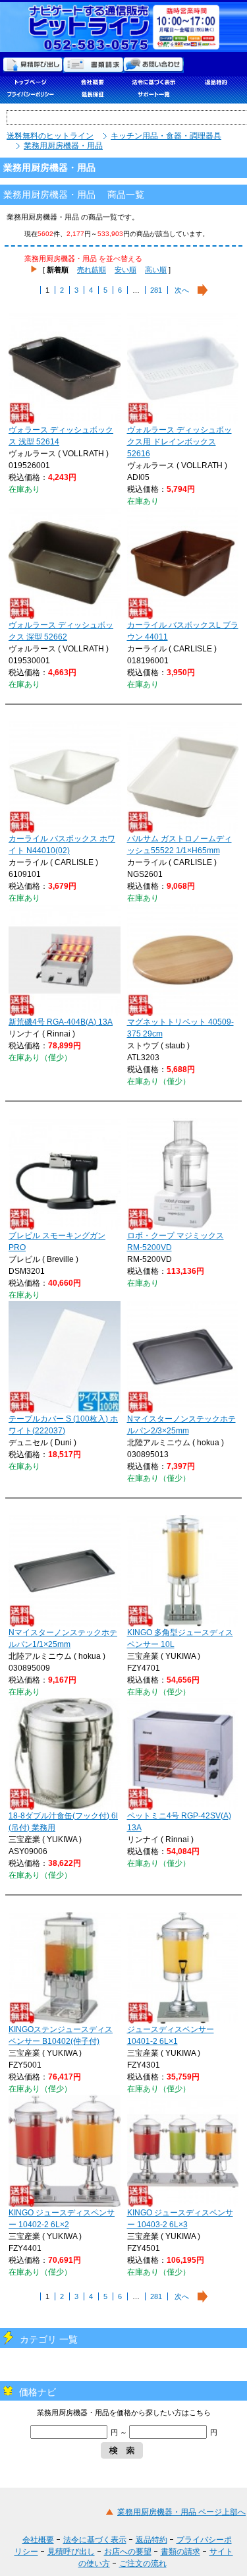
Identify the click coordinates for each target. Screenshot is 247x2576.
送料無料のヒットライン (50, 136)
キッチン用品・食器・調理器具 (166, 136)
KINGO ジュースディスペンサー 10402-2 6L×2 (62, 2219)
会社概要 (38, 2540)
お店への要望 (128, 2552)
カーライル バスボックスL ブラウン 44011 (183, 631)
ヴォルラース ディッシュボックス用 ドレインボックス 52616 (179, 442)
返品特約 (151, 2540)
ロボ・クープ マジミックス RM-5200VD (176, 1242)
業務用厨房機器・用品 (63, 146)
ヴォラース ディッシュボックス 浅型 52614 (61, 436)
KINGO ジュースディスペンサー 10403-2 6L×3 (180, 2219)
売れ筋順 (92, 270)
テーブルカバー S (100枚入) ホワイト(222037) (63, 1425)
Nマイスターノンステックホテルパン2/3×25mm (181, 1425)
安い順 (125, 270)
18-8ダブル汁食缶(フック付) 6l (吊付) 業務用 (63, 1822)
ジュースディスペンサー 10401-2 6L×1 (171, 2035)
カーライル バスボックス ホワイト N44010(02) (62, 845)
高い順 (156, 270)
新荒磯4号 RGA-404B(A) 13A (61, 1022)
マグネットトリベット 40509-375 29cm (180, 1028)
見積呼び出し (71, 2552)
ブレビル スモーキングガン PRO (57, 1242)
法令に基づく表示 (95, 2540)
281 (156, 290)
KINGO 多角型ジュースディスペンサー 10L (180, 1638)
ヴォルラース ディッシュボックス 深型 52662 (61, 631)
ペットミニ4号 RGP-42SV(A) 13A (179, 1822)
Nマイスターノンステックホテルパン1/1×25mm (63, 1638)
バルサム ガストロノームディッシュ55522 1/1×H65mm (179, 845)
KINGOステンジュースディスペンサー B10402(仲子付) (61, 2035)
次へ (182, 290)
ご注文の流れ (143, 2563)
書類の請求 (180, 2552)
